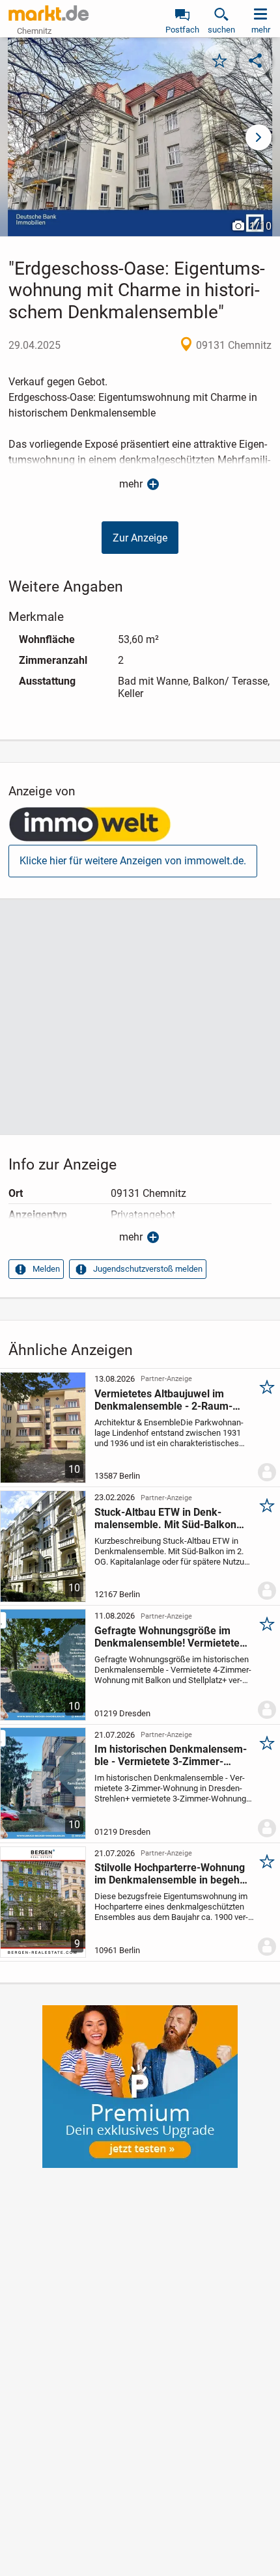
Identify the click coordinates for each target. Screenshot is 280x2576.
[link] (90, 826)
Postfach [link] (182, 30)
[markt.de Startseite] (49, 13)
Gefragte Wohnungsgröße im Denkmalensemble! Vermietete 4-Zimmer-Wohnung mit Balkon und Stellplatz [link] (168, 1637)
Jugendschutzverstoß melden (148, 1269)
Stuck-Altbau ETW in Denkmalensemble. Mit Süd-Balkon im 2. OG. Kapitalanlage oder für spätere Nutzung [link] (170, 1518)
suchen (221, 30)
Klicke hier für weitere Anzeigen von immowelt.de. (133, 861)
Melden (46, 1269)
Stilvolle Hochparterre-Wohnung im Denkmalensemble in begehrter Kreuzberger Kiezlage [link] (171, 1874)
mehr (131, 484)
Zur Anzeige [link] (140, 538)
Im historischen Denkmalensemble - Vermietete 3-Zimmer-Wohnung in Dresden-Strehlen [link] (171, 1755)
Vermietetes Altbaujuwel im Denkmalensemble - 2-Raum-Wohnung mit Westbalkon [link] (163, 1400)
